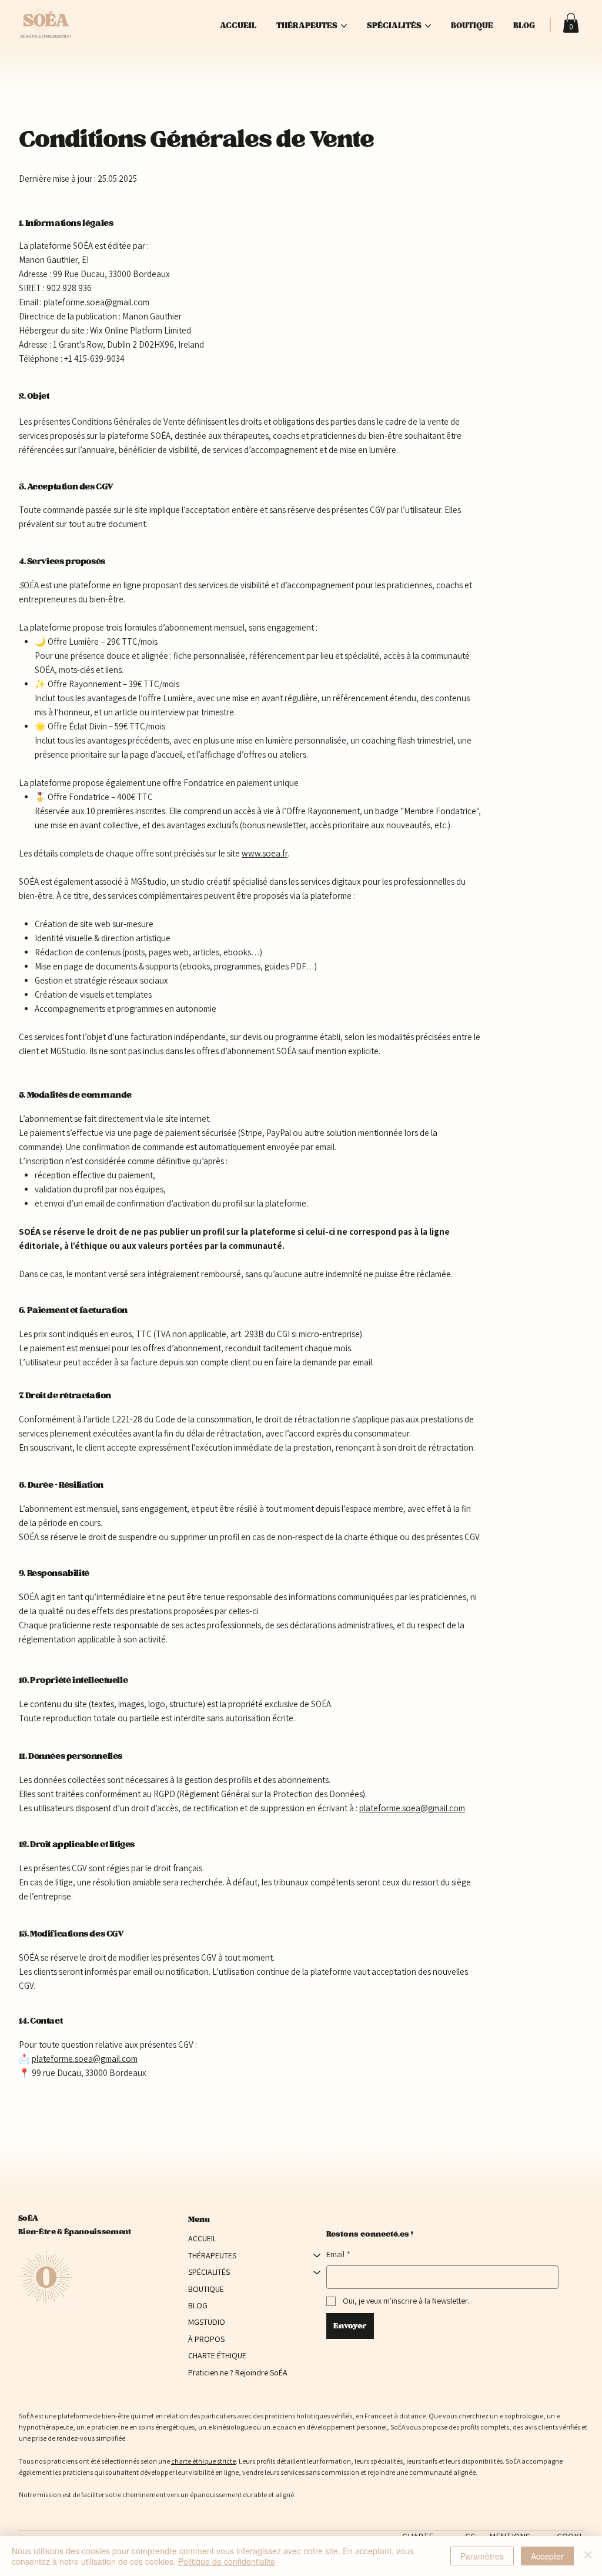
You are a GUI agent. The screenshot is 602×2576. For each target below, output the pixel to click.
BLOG (198, 2305)
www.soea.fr (265, 853)
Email (338, 2254)
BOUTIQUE (206, 2289)
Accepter (547, 2556)
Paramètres (482, 2556)
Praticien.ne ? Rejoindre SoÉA (238, 2372)
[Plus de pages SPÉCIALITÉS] (428, 26)
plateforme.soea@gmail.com (412, 1808)
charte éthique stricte (203, 2461)
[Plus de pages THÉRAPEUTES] (344, 26)
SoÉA (28, 2218)
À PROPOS (206, 2339)
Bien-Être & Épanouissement (75, 2231)
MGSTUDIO (207, 2322)
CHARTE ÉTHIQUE (217, 2355)
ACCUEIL (202, 2238)
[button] (571, 23)
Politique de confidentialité (227, 2561)
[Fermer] (588, 2556)
